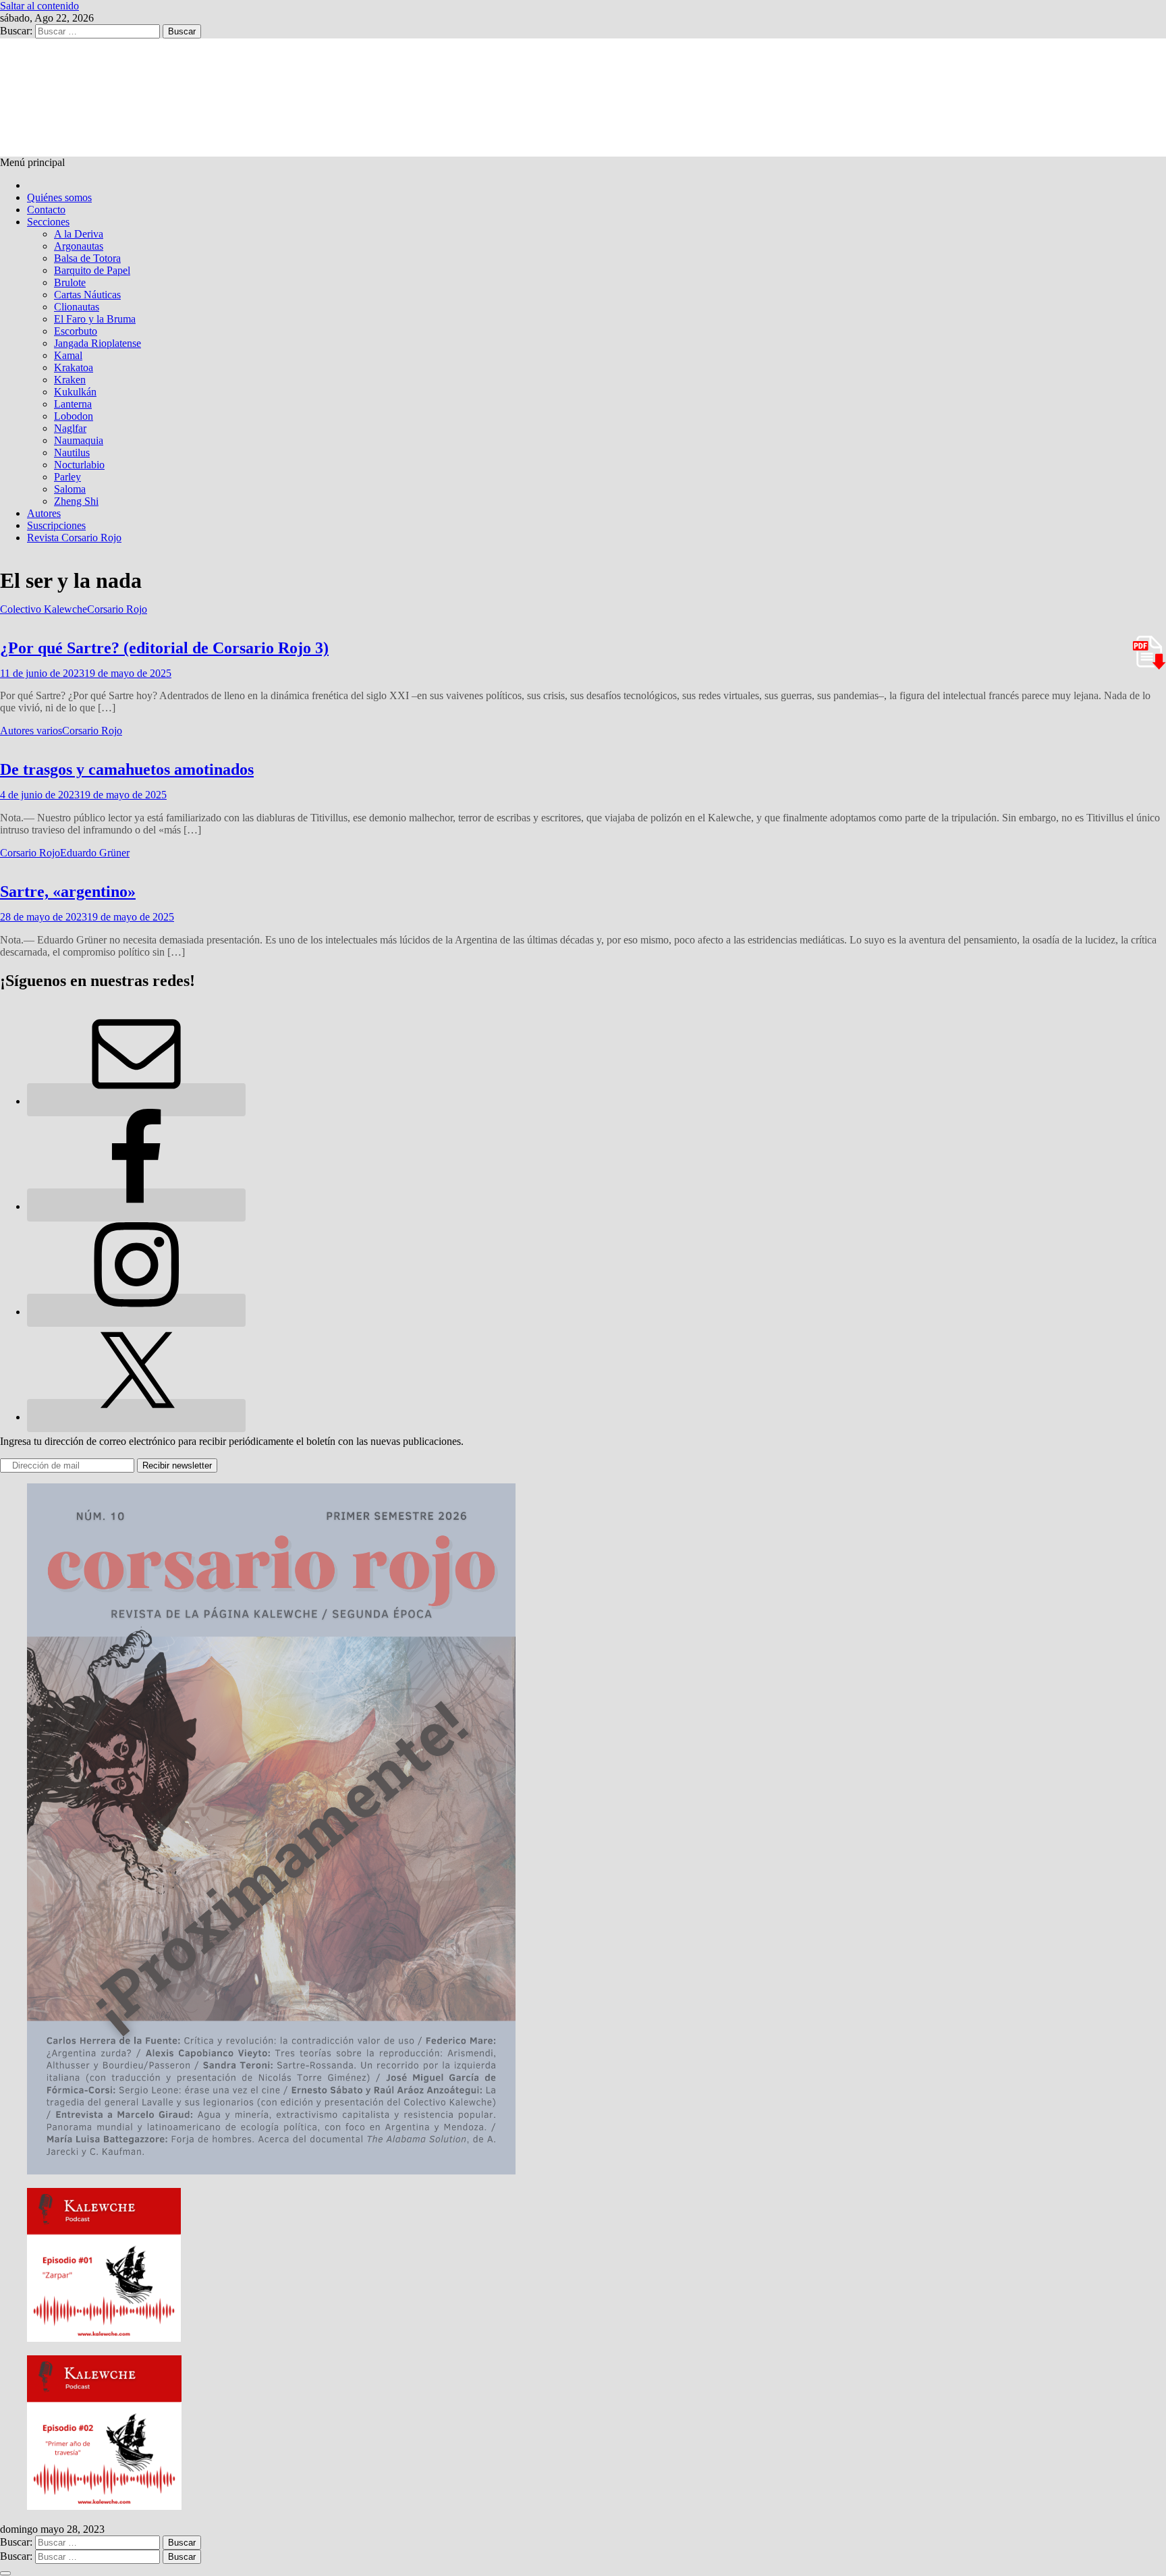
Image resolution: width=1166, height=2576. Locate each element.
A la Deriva (79, 234)
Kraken (70, 380)
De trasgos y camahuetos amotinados (127, 769)
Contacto (46, 210)
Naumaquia (79, 440)
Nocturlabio (79, 465)
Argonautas (79, 246)
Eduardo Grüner (95, 853)
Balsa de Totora (87, 258)
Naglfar (70, 428)
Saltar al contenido (39, 6)
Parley (67, 477)
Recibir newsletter (177, 1465)
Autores (44, 513)
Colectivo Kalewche (44, 609)
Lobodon (74, 416)
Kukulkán (75, 392)
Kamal (68, 355)
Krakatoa (74, 367)
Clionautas (77, 307)
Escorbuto (76, 331)
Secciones (48, 222)
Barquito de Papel (92, 270)
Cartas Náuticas (87, 295)
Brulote (70, 282)
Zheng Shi (76, 501)
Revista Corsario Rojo (74, 538)
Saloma (70, 489)
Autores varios (31, 731)
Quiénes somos (59, 197)
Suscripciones (56, 525)
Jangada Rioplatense (98, 343)
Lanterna (73, 404)
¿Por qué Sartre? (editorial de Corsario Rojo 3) (164, 648)
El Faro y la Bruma (95, 319)
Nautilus (72, 453)
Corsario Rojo (117, 609)
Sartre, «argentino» (68, 892)
